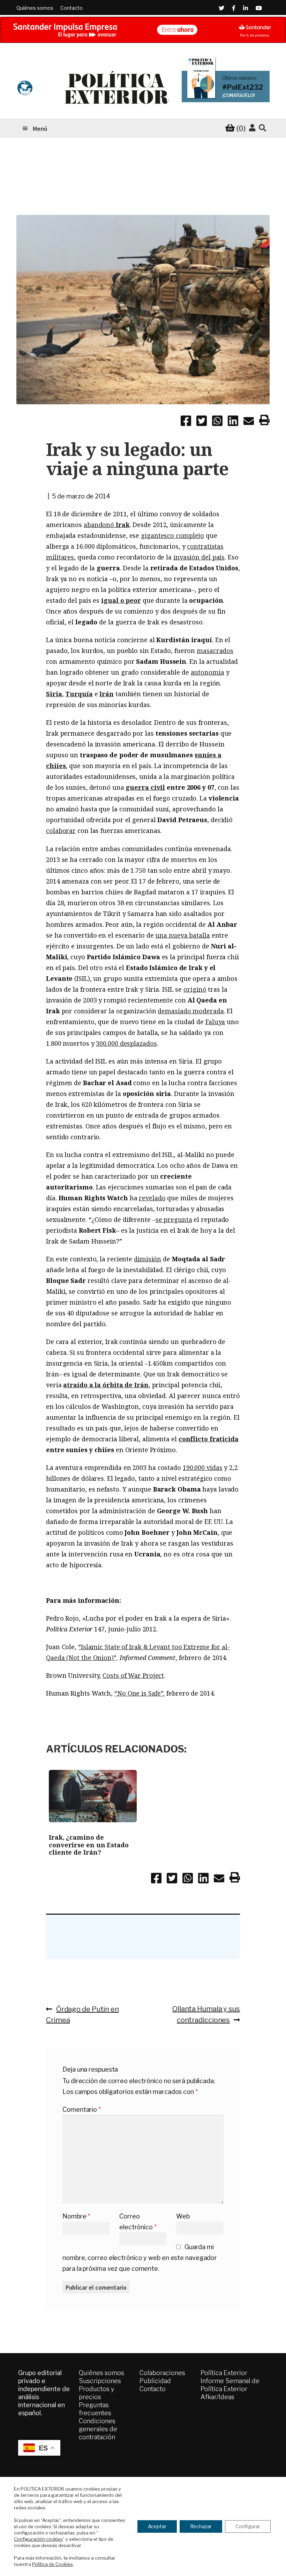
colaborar (61, 831)
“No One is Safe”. (140, 1693)
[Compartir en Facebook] (186, 422)
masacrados (215, 651)
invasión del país (199, 557)
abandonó (107, 525)
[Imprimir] (264, 421)
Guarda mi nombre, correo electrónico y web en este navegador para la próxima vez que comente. (140, 2258)
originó (195, 989)
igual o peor (121, 600)
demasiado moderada (191, 1011)
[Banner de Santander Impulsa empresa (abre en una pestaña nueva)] (143, 30)
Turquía (79, 694)
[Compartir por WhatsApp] (217, 422)
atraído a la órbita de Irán (106, 1385)
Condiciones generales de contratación (98, 2429)
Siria (54, 694)
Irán (107, 694)
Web (183, 2216)
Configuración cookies (38, 2539)
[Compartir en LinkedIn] (233, 422)
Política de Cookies (52, 2564)
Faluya (215, 1022)
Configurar (248, 2526)
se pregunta (174, 1219)
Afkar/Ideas (217, 2397)
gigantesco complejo (172, 535)
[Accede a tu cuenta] (252, 128)
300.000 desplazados (126, 1043)
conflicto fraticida (209, 1439)
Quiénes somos (35, 8)
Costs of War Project (133, 1675)
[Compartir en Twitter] (202, 422)
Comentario (82, 2109)
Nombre (76, 2216)
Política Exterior (224, 2373)
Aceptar (157, 2526)
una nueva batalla (182, 935)
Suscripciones (100, 2381)
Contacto (71, 8)
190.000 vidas (203, 1467)
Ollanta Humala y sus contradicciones (206, 2014)
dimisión (148, 1259)
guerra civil (145, 787)
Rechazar (201, 2526)
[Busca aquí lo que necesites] (262, 128)
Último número (239, 78)
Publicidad (155, 2381)
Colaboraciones (162, 2373)
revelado (152, 1198)
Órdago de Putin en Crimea (82, 2014)
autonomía (208, 672)
